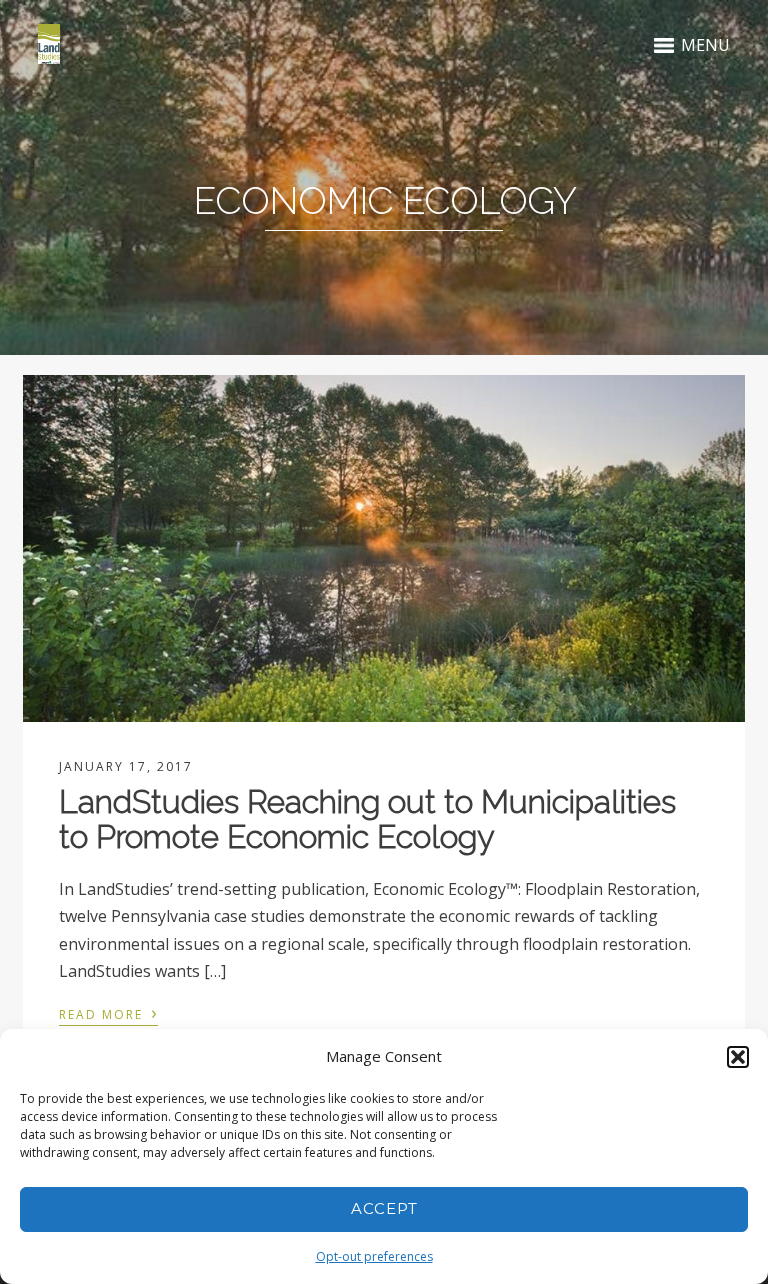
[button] (738, 1057)
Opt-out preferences (374, 1256)
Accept (384, 1208)
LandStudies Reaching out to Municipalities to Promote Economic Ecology (367, 819)
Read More (108, 1013)
